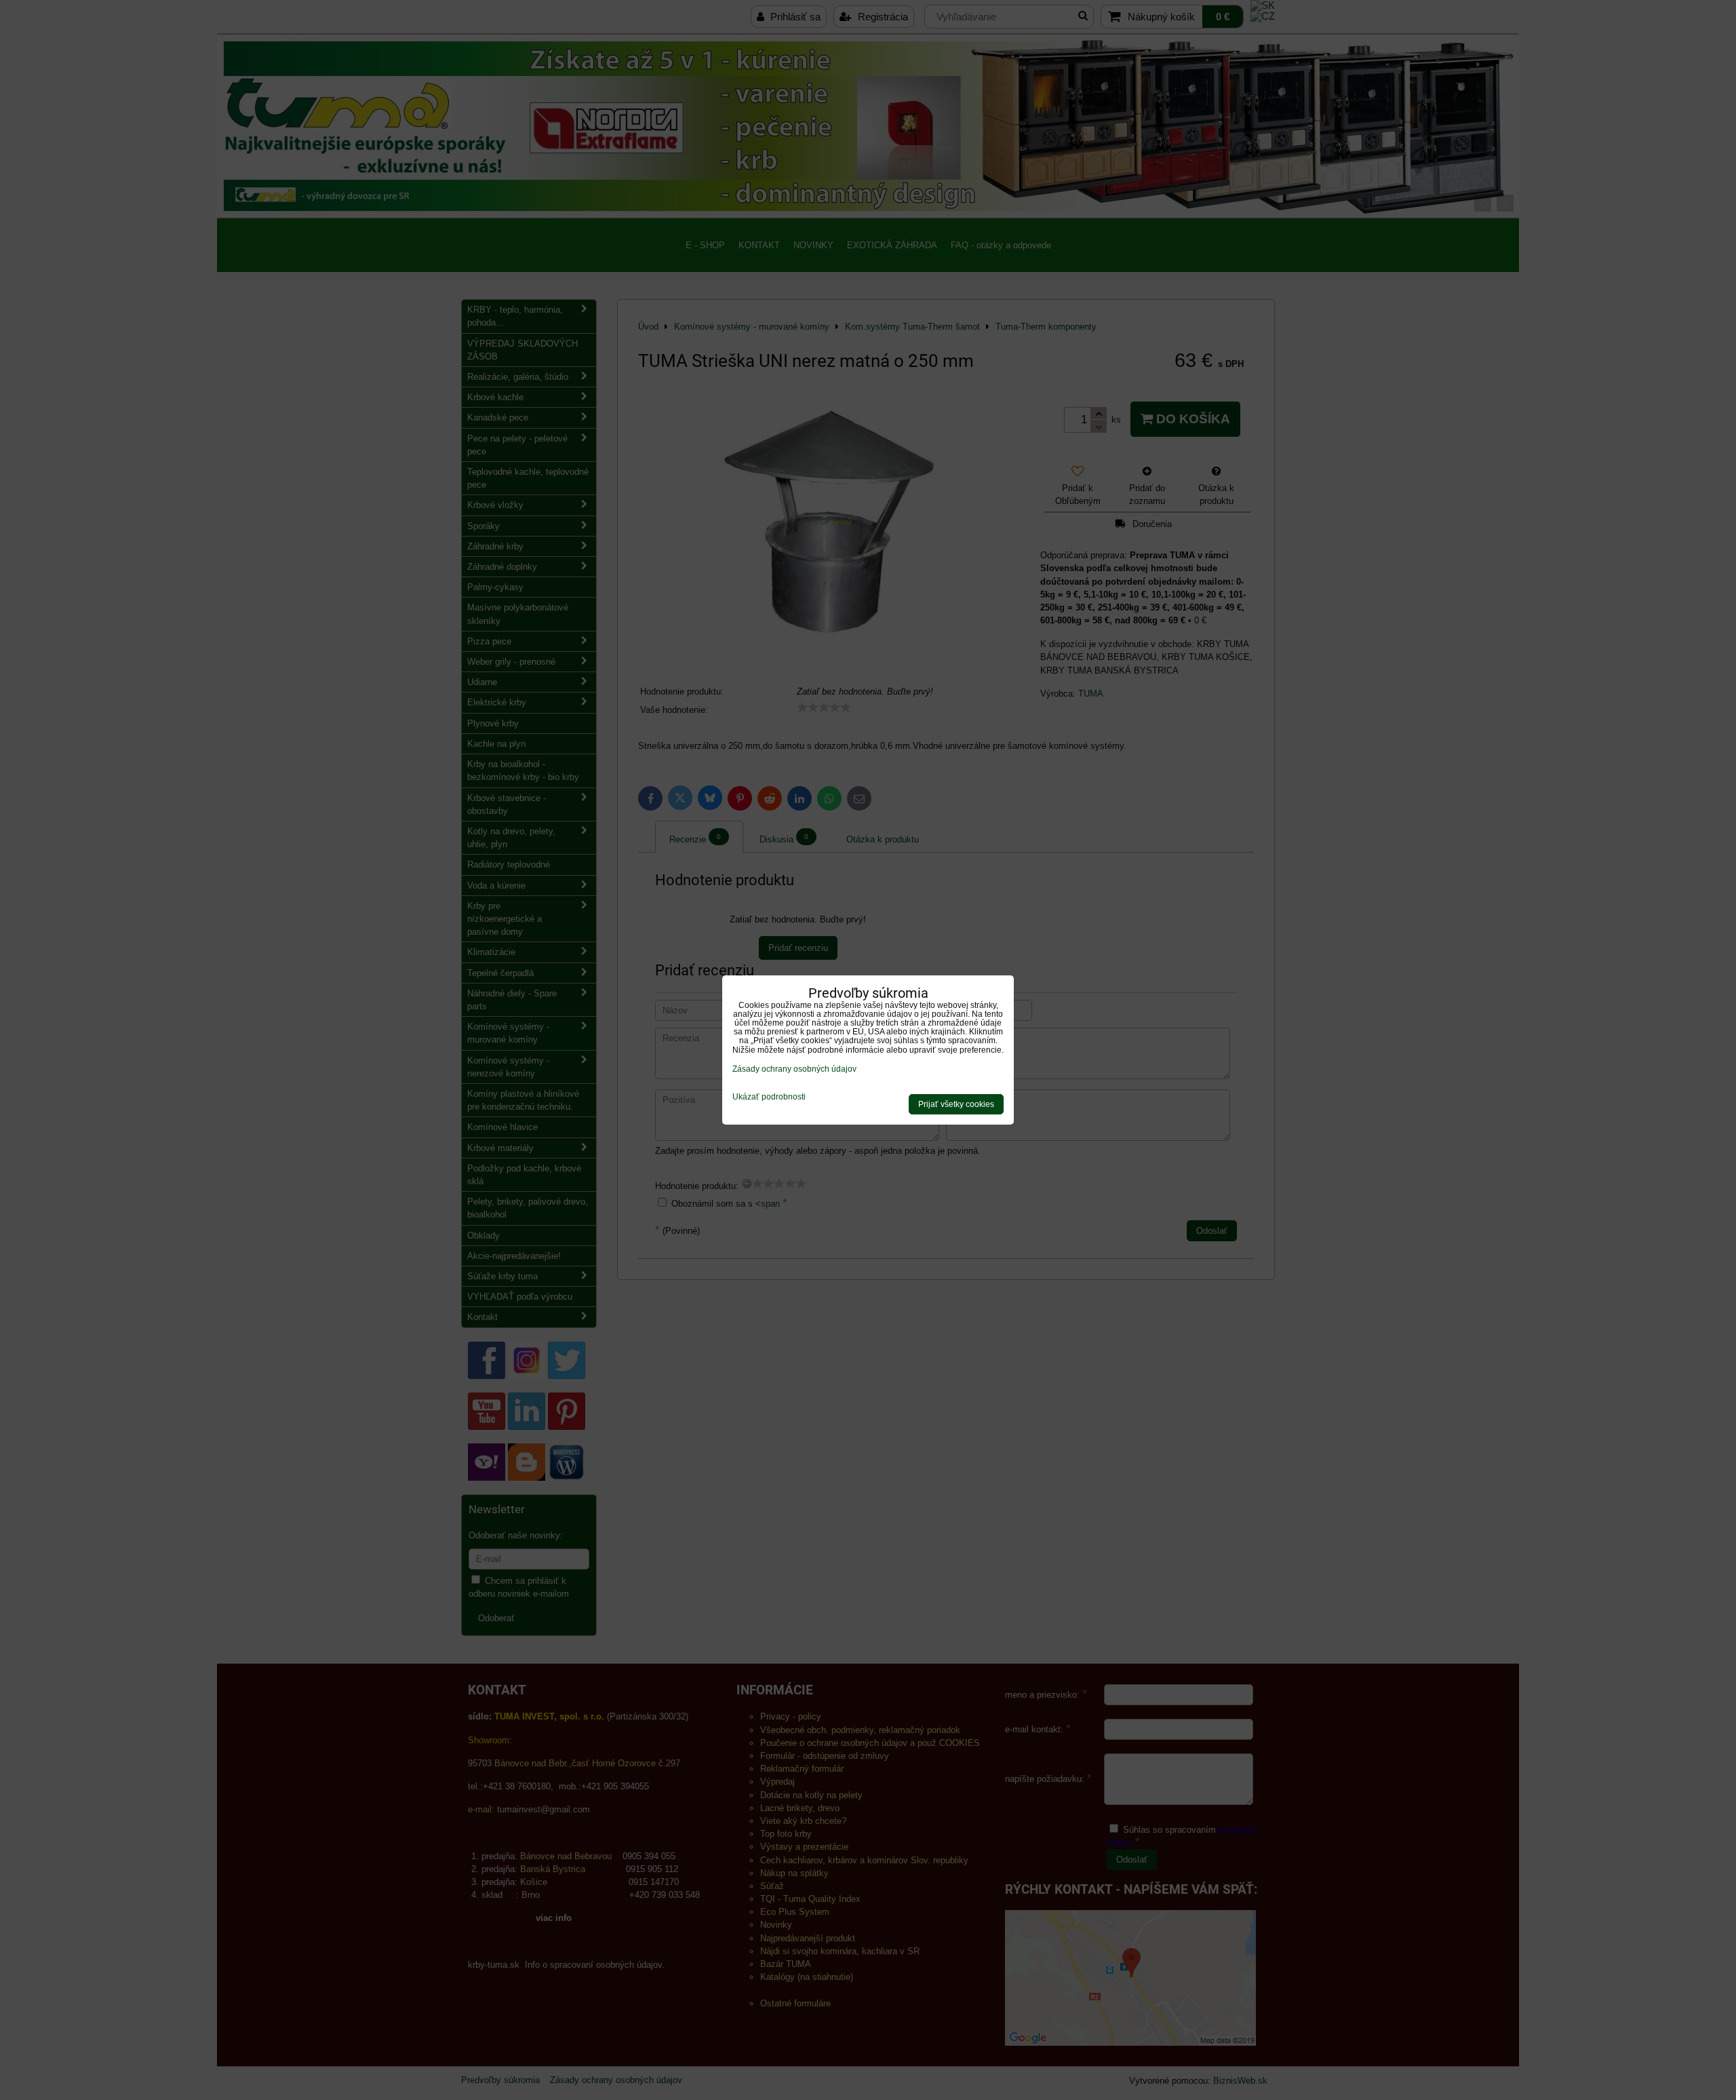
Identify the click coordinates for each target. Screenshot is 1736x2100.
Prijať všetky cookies (956, 1104)
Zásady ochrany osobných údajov (794, 1069)
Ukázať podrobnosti (769, 1097)
